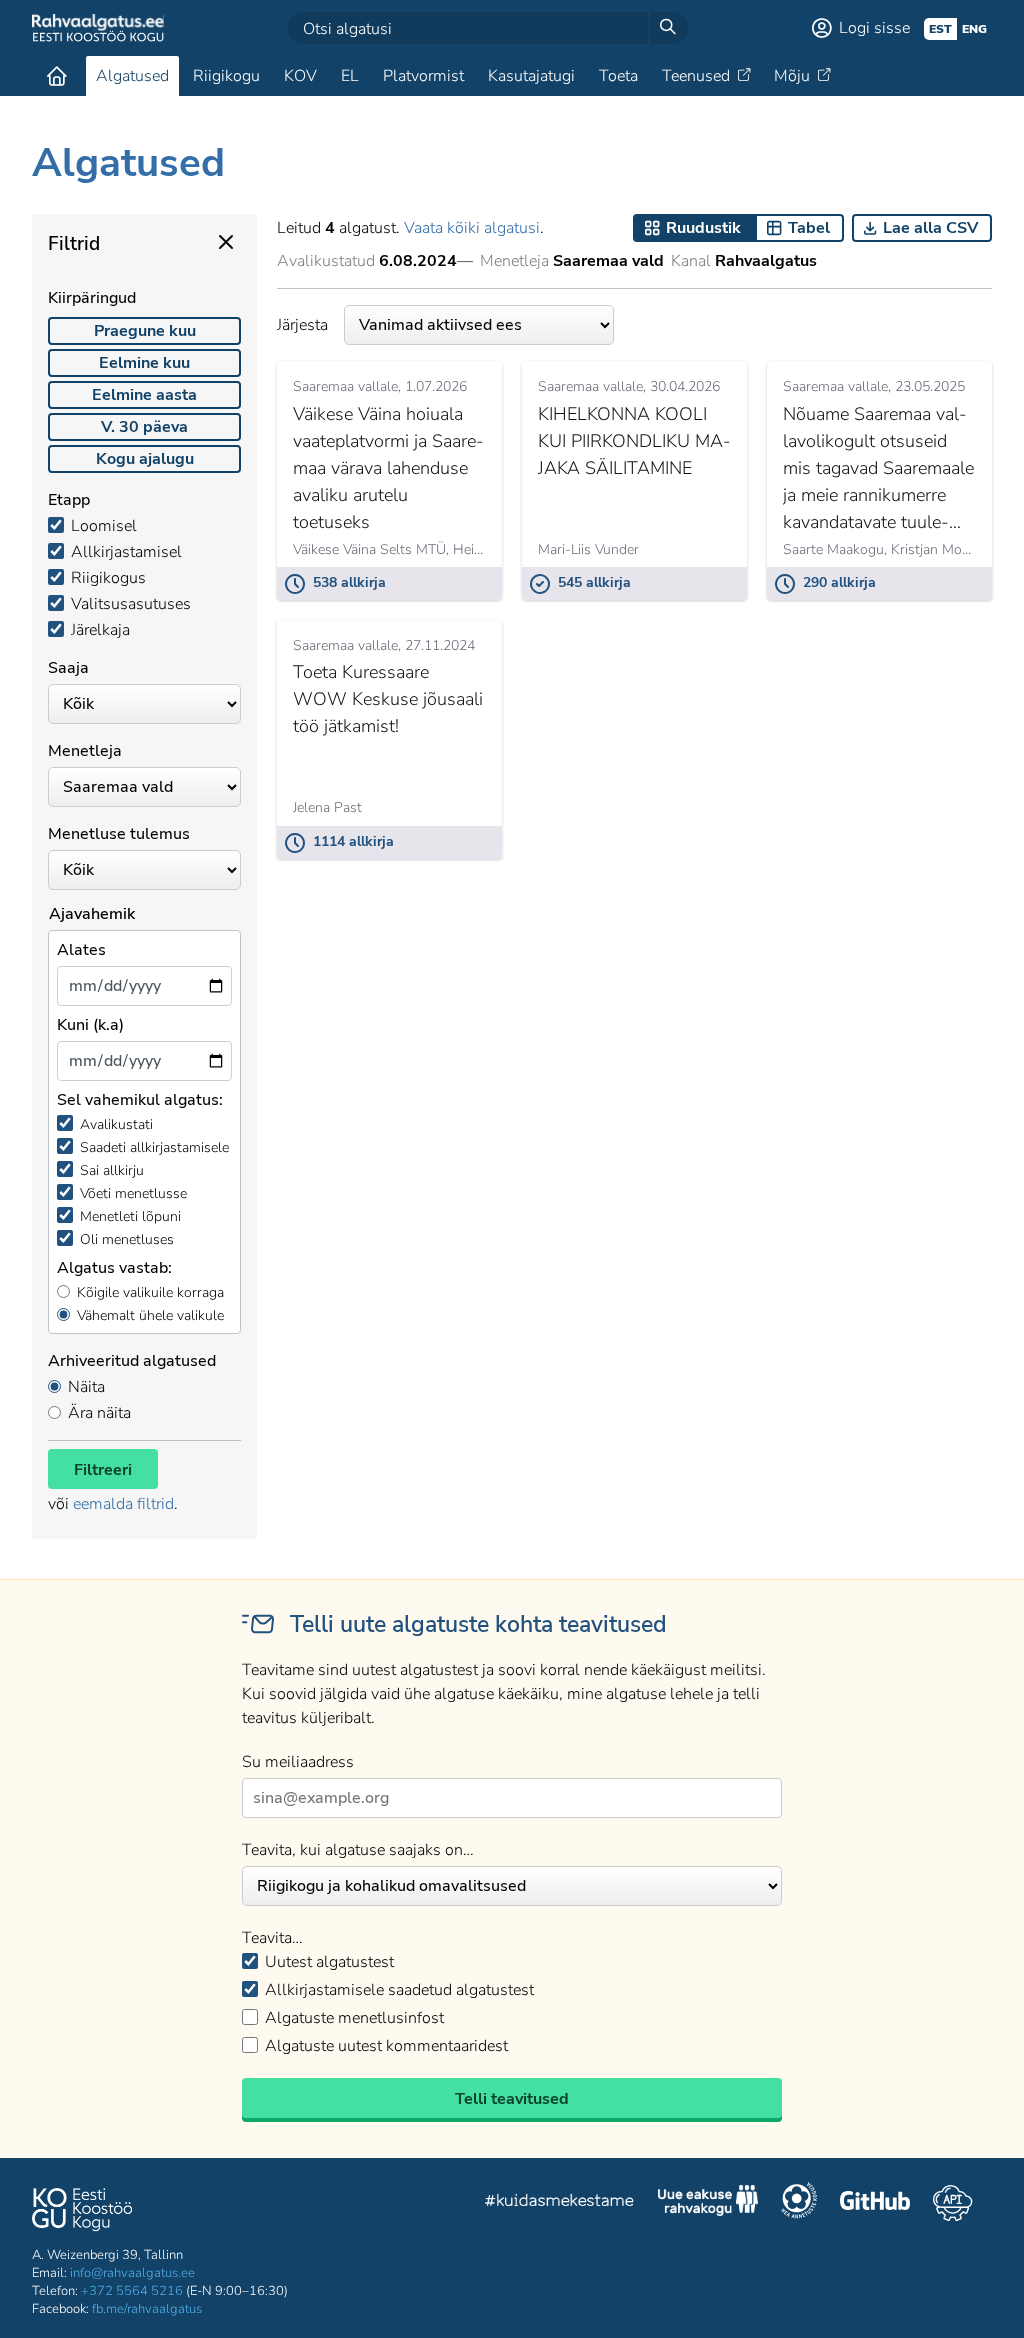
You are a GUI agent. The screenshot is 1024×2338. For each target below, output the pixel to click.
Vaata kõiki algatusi (472, 228)
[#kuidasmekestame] (560, 2203)
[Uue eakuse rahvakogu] (708, 2203)
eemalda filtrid (123, 1504)
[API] (952, 2203)
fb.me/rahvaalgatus (147, 2309)
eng (974, 29)
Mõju (792, 76)
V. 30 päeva (144, 427)
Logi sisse (874, 28)
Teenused (696, 76)
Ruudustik (703, 228)
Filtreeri (103, 1470)
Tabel (809, 228)
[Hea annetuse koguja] (799, 2203)
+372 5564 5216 (132, 2291)
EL (350, 76)
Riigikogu (226, 76)
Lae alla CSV (930, 228)
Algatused (132, 76)
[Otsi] (668, 28)
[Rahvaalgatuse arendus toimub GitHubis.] (875, 2203)
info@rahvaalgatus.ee (132, 2273)
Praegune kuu (145, 331)
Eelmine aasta (144, 395)
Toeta (618, 76)
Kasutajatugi (531, 76)
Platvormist (423, 76)
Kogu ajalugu (145, 459)
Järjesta (302, 325)
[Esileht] (57, 76)
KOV (300, 76)
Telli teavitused (512, 2099)
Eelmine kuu (144, 363)
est (940, 29)
